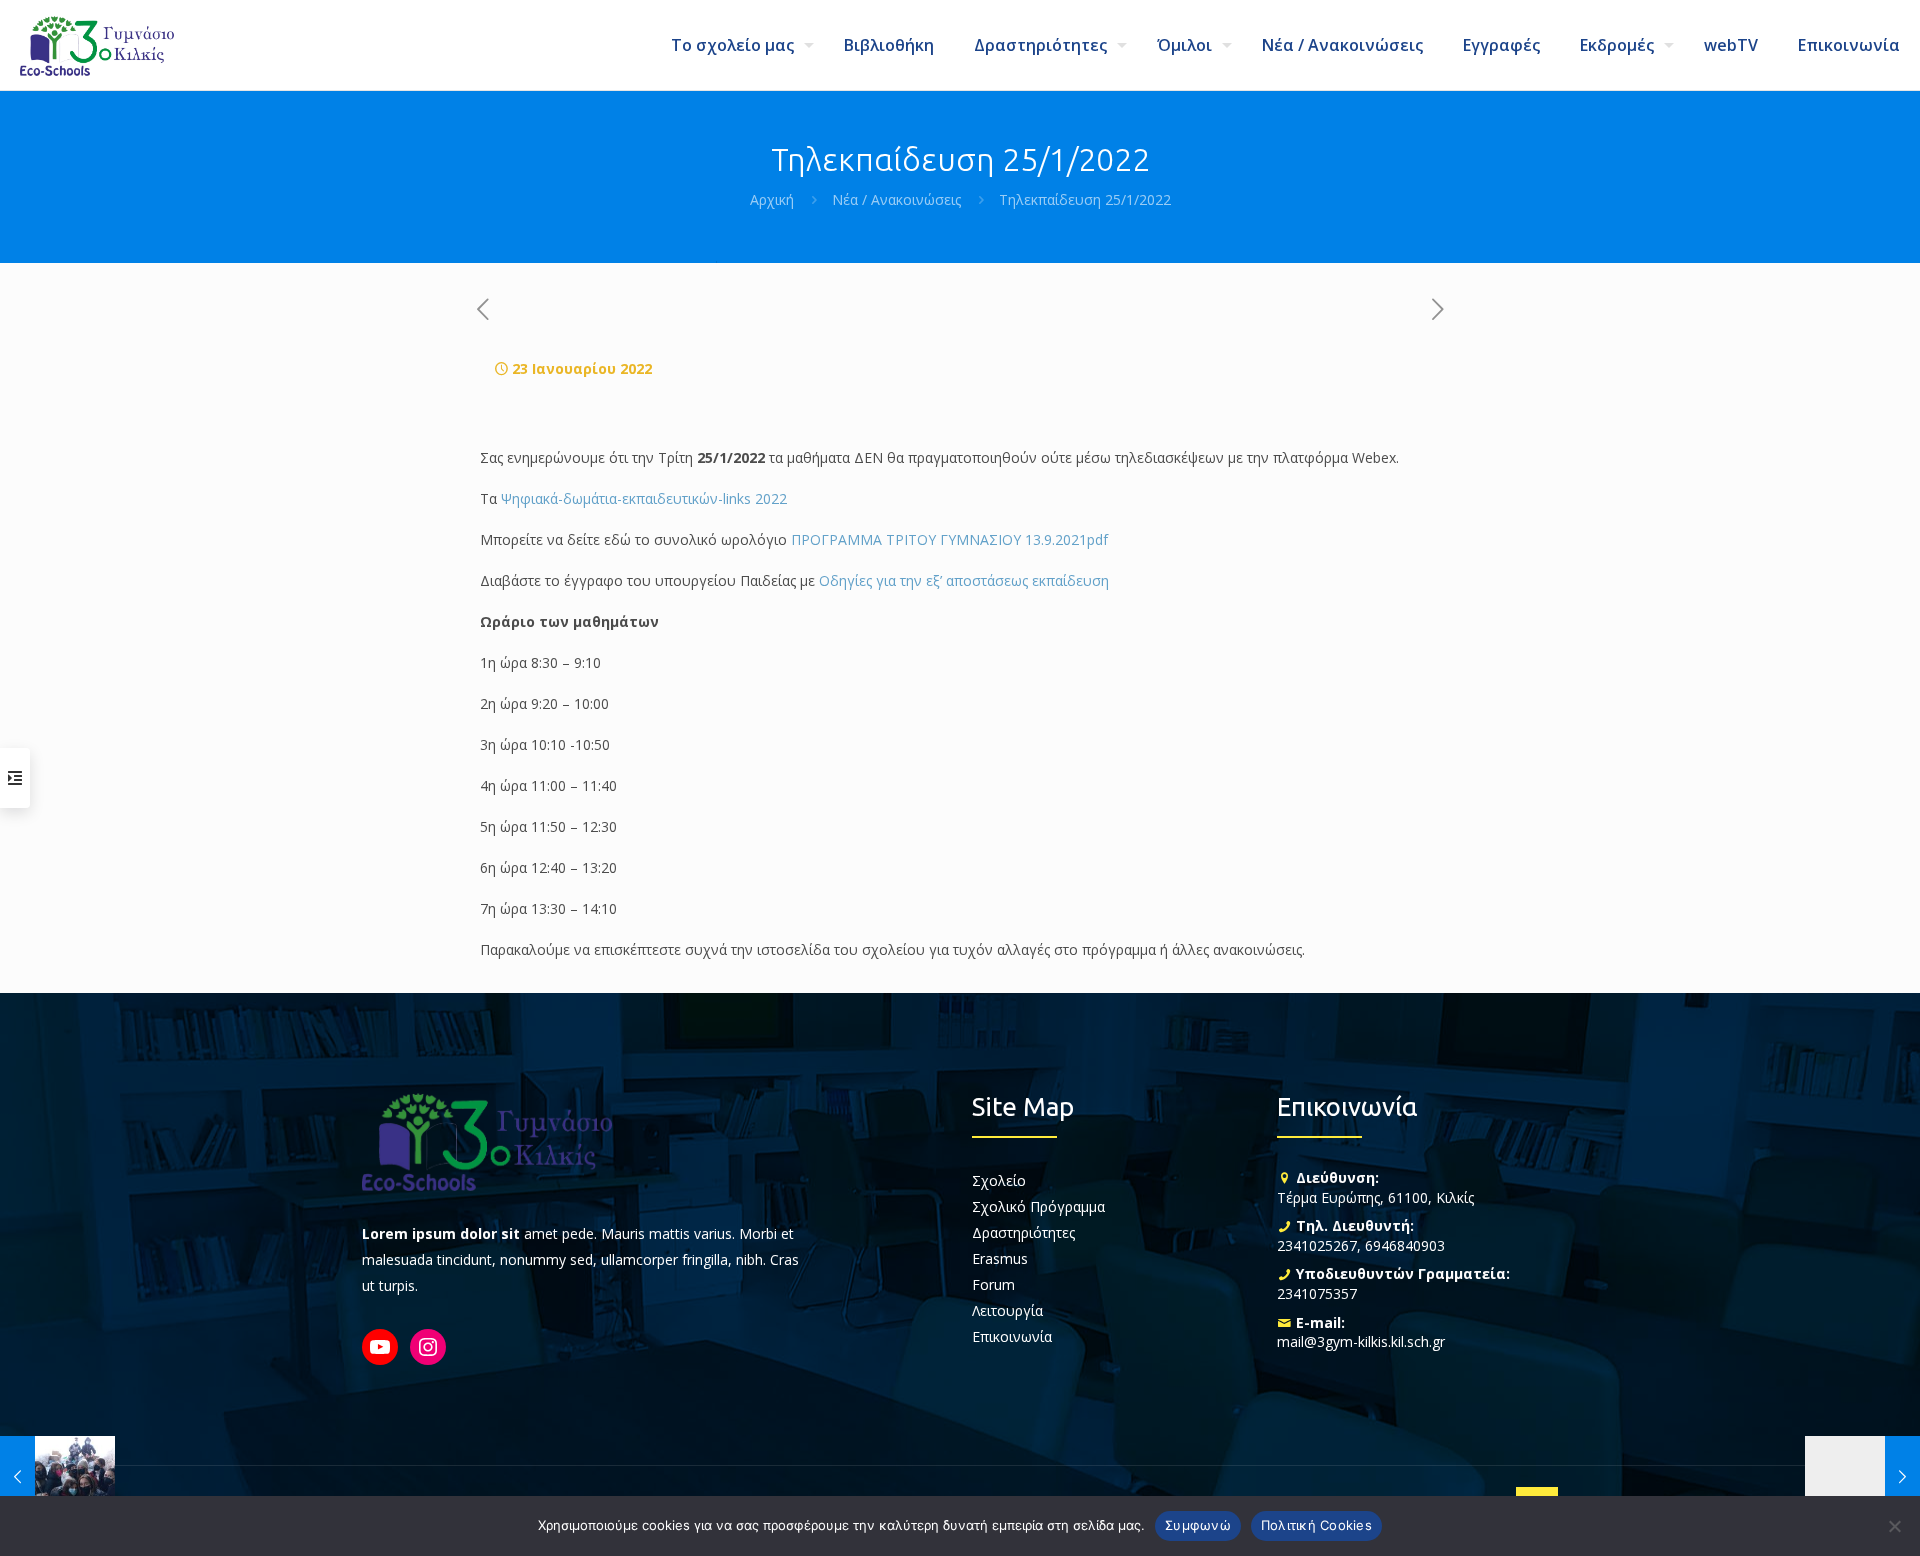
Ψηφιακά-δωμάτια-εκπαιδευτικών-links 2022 (644, 498)
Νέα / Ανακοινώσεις (896, 199)
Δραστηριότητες (1023, 1232)
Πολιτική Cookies (1316, 1525)
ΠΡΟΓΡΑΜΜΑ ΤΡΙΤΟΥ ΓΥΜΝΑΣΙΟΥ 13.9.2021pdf (949, 539)
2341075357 (1317, 1293)
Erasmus (1000, 1258)
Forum (993, 1284)
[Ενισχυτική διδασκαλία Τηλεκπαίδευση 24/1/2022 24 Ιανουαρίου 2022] (1862, 1476)
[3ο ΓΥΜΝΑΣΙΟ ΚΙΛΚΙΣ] (97, 45)
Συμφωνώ (1198, 1525)
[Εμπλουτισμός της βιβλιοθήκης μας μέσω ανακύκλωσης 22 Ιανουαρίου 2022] (57, 1476)
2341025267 (1317, 1245)
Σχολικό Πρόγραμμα (1038, 1206)
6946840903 (1405, 1245)
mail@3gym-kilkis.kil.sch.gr (1361, 1341)
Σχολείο (999, 1180)
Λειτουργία (1007, 1310)
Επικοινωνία (1012, 1336)
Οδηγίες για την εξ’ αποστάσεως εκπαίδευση (964, 580)
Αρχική (772, 199)
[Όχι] (1895, 1526)
